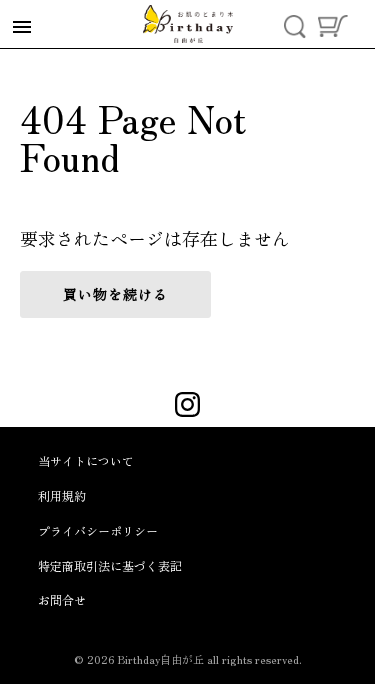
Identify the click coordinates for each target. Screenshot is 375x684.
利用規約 (62, 495)
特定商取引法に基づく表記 (110, 565)
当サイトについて (86, 460)
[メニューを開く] (22, 27)
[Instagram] (187, 407)
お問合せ (62, 599)
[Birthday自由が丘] (188, 24)
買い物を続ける (115, 294)
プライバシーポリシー (98, 530)
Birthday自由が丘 (161, 659)
